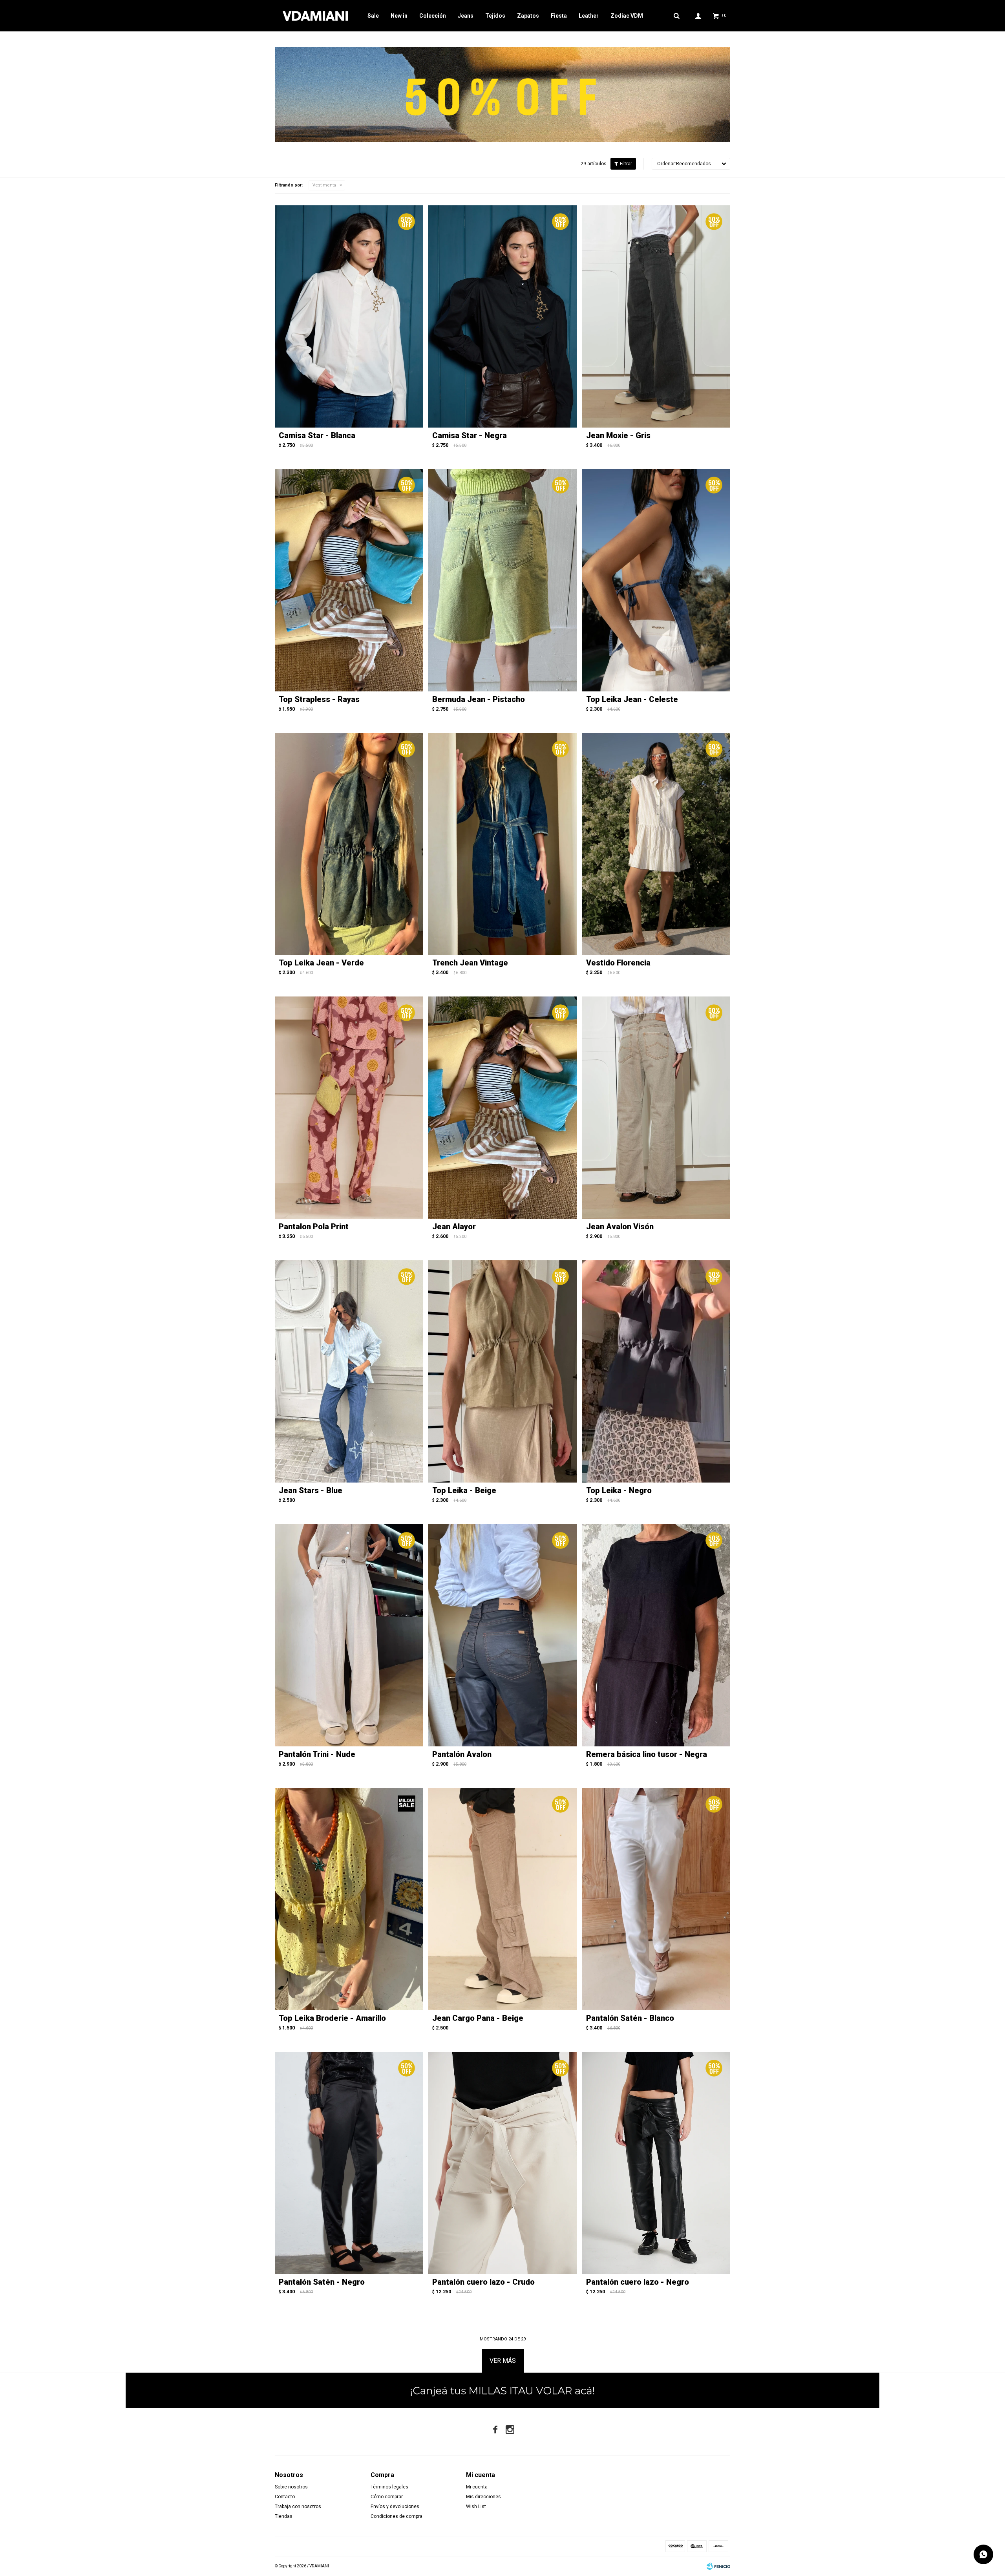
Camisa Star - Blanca (317, 435)
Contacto (285, 2497)
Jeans (466, 16)
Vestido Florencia (618, 963)
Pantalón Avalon (462, 1754)
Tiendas (284, 2516)
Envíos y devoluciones (395, 2507)
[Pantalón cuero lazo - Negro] (656, 2163)
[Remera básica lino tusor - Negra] (656, 1635)
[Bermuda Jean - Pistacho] (502, 580)
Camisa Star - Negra (470, 435)
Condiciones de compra (397, 2516)
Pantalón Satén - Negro (322, 2282)
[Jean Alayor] (502, 1108)
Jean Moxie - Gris (618, 435)
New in (399, 16)
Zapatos (528, 16)
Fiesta (559, 16)
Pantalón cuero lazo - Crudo (483, 2282)
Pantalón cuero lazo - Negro (638, 2282)
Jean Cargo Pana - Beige (478, 2018)
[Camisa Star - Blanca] (349, 316)
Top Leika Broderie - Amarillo (332, 2018)
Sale (373, 16)
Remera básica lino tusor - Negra (647, 1754)
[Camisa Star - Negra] (502, 316)
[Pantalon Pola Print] (349, 1108)
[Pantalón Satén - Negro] (349, 2163)
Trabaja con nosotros (298, 2507)
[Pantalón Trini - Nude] (349, 1635)
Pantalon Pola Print (314, 1227)
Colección (433, 16)
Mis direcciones (483, 2497)
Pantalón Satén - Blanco (630, 2018)
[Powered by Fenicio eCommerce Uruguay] (718, 2566)
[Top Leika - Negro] (656, 1371)
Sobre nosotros (291, 2487)
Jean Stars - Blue (311, 1490)
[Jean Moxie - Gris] (656, 316)
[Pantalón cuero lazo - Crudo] (502, 2163)
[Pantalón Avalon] (502, 1635)
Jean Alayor (454, 1227)
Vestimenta (324, 185)
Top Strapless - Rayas (319, 699)
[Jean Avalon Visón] (656, 1108)
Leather (589, 16)
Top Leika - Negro (619, 1490)
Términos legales (389, 2487)
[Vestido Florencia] (656, 844)
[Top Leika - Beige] (502, 1371)
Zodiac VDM (627, 16)
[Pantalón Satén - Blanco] (656, 1899)
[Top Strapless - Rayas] (349, 580)
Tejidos (495, 16)
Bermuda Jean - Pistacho (479, 699)
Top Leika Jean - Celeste (632, 699)
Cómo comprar (387, 2497)
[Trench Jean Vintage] (502, 844)
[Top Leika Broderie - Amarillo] (349, 1899)
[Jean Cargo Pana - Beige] (502, 1899)
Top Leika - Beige (464, 1490)
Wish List (476, 2507)
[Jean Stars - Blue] (349, 1371)
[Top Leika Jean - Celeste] (656, 580)
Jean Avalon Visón (620, 1227)
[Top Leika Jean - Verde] (349, 844)
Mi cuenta (477, 2487)
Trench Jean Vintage (470, 963)
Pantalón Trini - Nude (317, 1754)
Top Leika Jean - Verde (321, 963)
